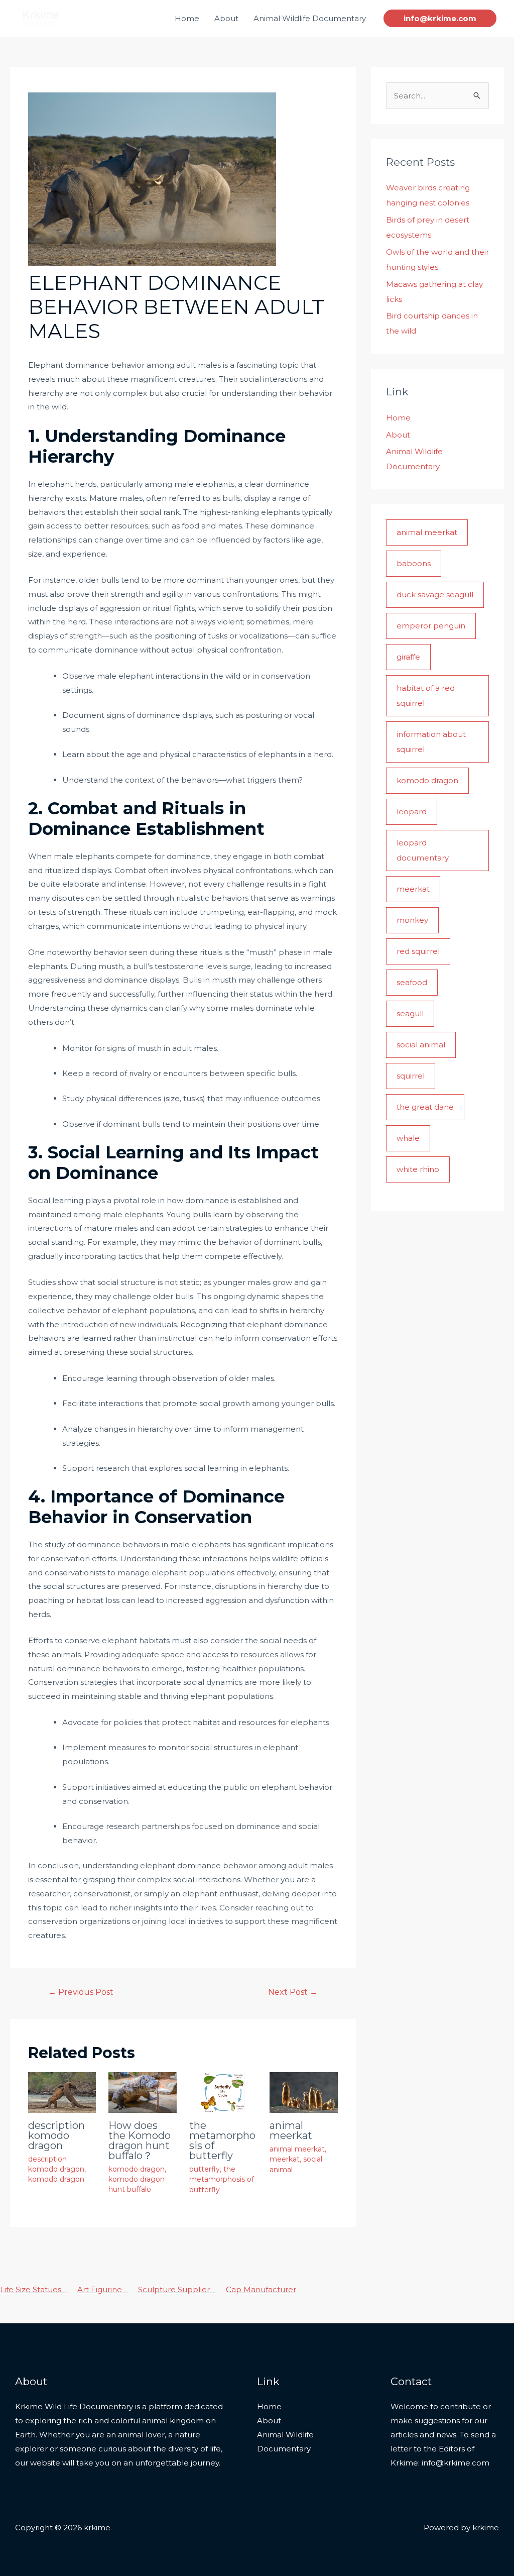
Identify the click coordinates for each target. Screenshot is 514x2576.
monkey (412, 920)
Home (187, 18)
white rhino (418, 1169)
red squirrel (418, 951)
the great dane (425, 1107)
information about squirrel (431, 742)
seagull (410, 1013)
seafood (412, 982)
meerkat (285, 2159)
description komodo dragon (56, 2135)
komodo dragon (56, 2179)
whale (408, 1138)
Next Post (293, 1992)
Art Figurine (103, 2289)
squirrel (411, 1076)
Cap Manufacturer (261, 2289)
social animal (421, 1045)
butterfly (205, 2169)
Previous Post (81, 1992)
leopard (412, 812)
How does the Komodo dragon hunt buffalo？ (140, 2140)
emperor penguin (431, 626)
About (226, 18)
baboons (414, 563)
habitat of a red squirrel (426, 695)
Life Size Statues (34, 2289)
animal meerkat (291, 2130)
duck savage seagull (435, 595)
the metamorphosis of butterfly (222, 2140)
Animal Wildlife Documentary (310, 18)
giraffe (408, 657)
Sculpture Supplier (177, 2289)
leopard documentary (423, 850)
